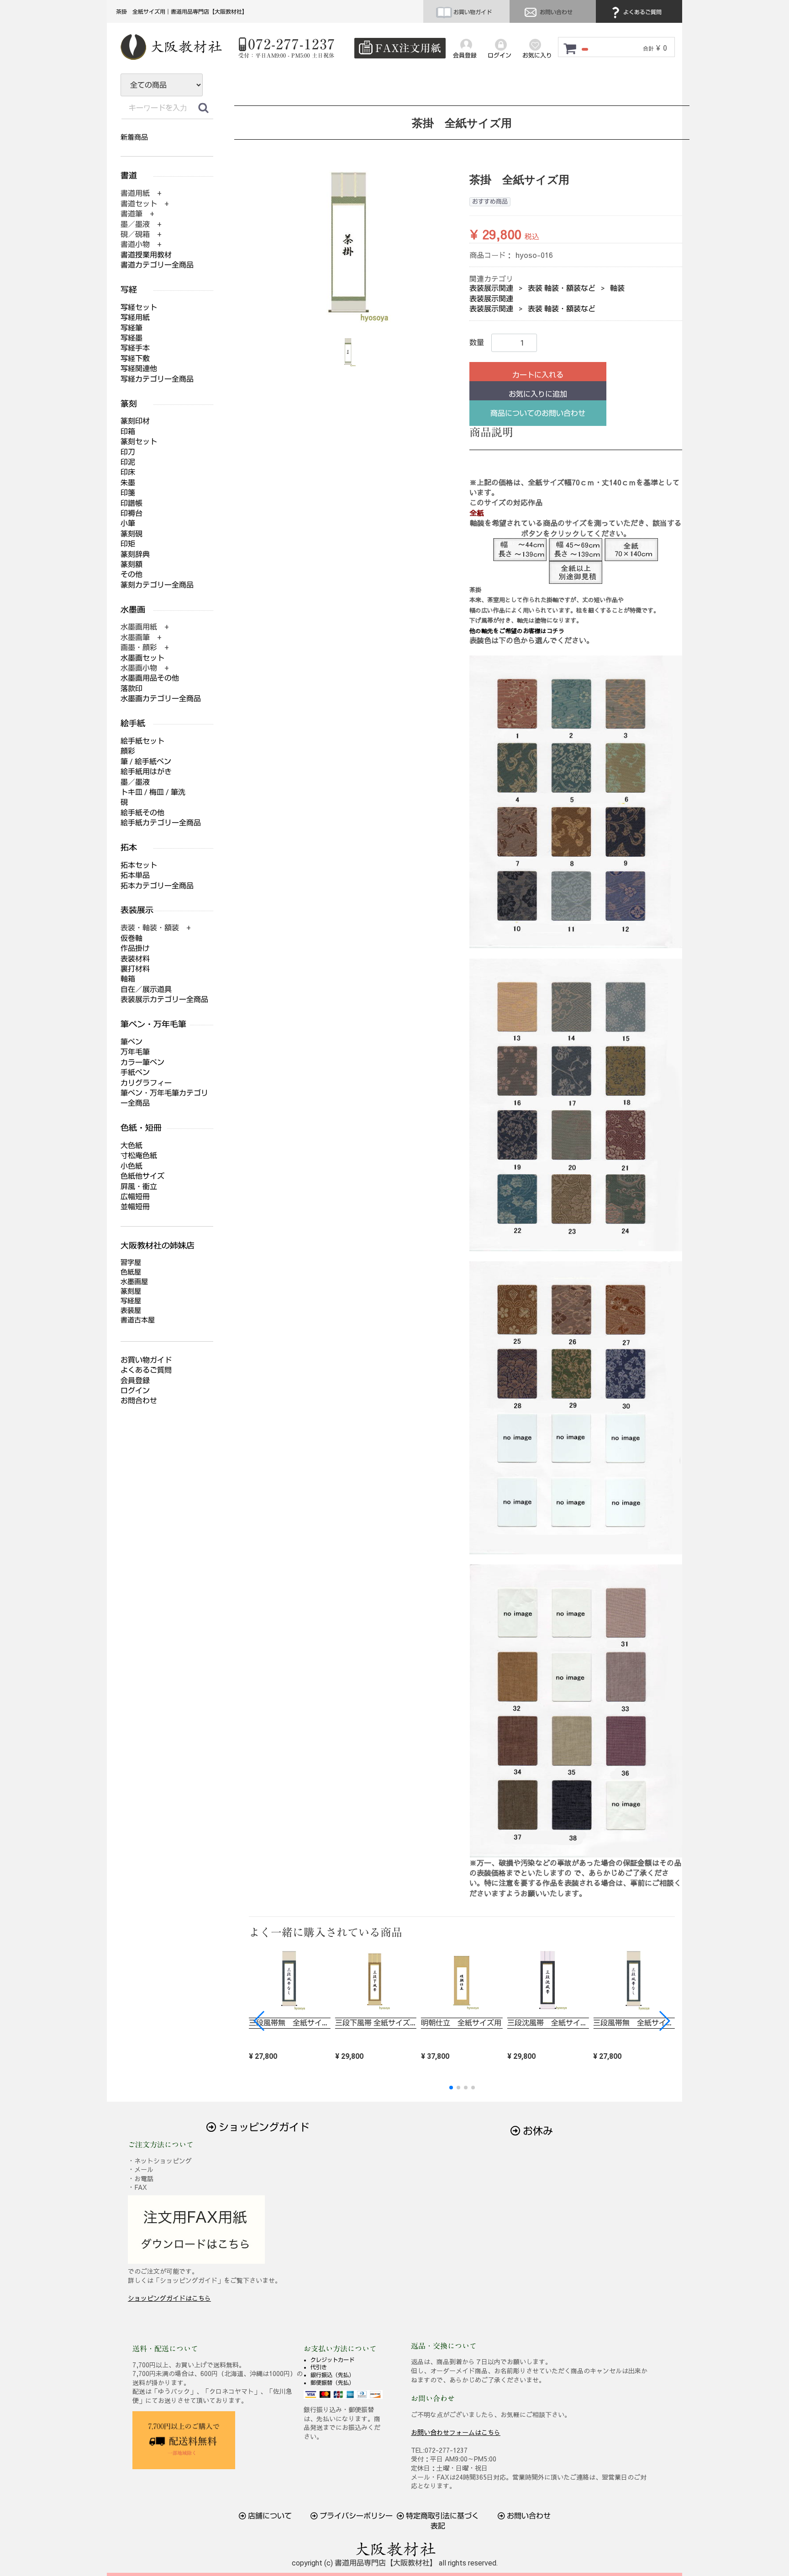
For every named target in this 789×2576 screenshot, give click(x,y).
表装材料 (135, 959)
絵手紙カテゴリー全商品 (161, 823)
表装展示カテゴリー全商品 (164, 999)
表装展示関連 (491, 288)
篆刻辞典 (135, 554)
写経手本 (135, 348)
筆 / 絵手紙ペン (146, 762)
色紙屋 (131, 1272)
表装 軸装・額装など (562, 288)
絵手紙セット (142, 741)
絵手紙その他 (142, 813)
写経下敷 (135, 359)
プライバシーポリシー (355, 2516)
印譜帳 (131, 503)
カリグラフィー (146, 1083)
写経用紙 (135, 317)
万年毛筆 (135, 1052)
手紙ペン (135, 1073)
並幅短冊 (135, 1207)
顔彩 (128, 751)
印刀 (128, 452)
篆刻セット (139, 442)
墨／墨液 (135, 782)
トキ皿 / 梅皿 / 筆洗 (153, 792)
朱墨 (128, 483)
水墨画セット (142, 658)
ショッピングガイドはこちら (169, 2298)
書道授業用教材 (146, 255)
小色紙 (131, 1166)
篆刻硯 (131, 534)
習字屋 (131, 1263)
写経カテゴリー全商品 (157, 379)
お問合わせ (139, 1401)
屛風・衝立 (139, 1187)
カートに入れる (538, 375)
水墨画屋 (134, 1282)
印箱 (128, 432)
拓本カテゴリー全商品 (157, 886)
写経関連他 (139, 369)
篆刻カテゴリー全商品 (157, 585)
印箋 (128, 493)
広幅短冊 (135, 1197)
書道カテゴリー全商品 (157, 265)
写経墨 (131, 338)
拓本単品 (135, 875)
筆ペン (131, 1042)
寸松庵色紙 (139, 1156)
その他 (131, 574)
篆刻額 (131, 564)
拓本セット (139, 865)
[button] (664, 2021)
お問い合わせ (555, 12)
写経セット (139, 307)
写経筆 (131, 328)
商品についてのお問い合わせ (538, 413)
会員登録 (135, 1381)
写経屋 (131, 1301)
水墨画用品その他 (150, 678)
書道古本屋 (138, 1320)
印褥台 (131, 513)
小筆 (128, 523)
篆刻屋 (131, 1291)
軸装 (617, 288)
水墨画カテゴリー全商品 (161, 699)
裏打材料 (135, 969)
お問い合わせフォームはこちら (456, 2432)
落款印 (131, 689)
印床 (128, 472)
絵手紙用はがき (146, 772)
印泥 (128, 462)
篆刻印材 (135, 421)
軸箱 (128, 979)
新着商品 (134, 137)
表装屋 (131, 1311)
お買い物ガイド (472, 12)
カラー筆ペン (142, 1062)
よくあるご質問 (642, 12)
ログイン (135, 1391)
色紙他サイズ (142, 1176)
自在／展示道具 (146, 989)
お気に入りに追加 (538, 394)
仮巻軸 (131, 938)
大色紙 (131, 1146)
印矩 (128, 544)
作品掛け (135, 948)
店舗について (269, 2516)
